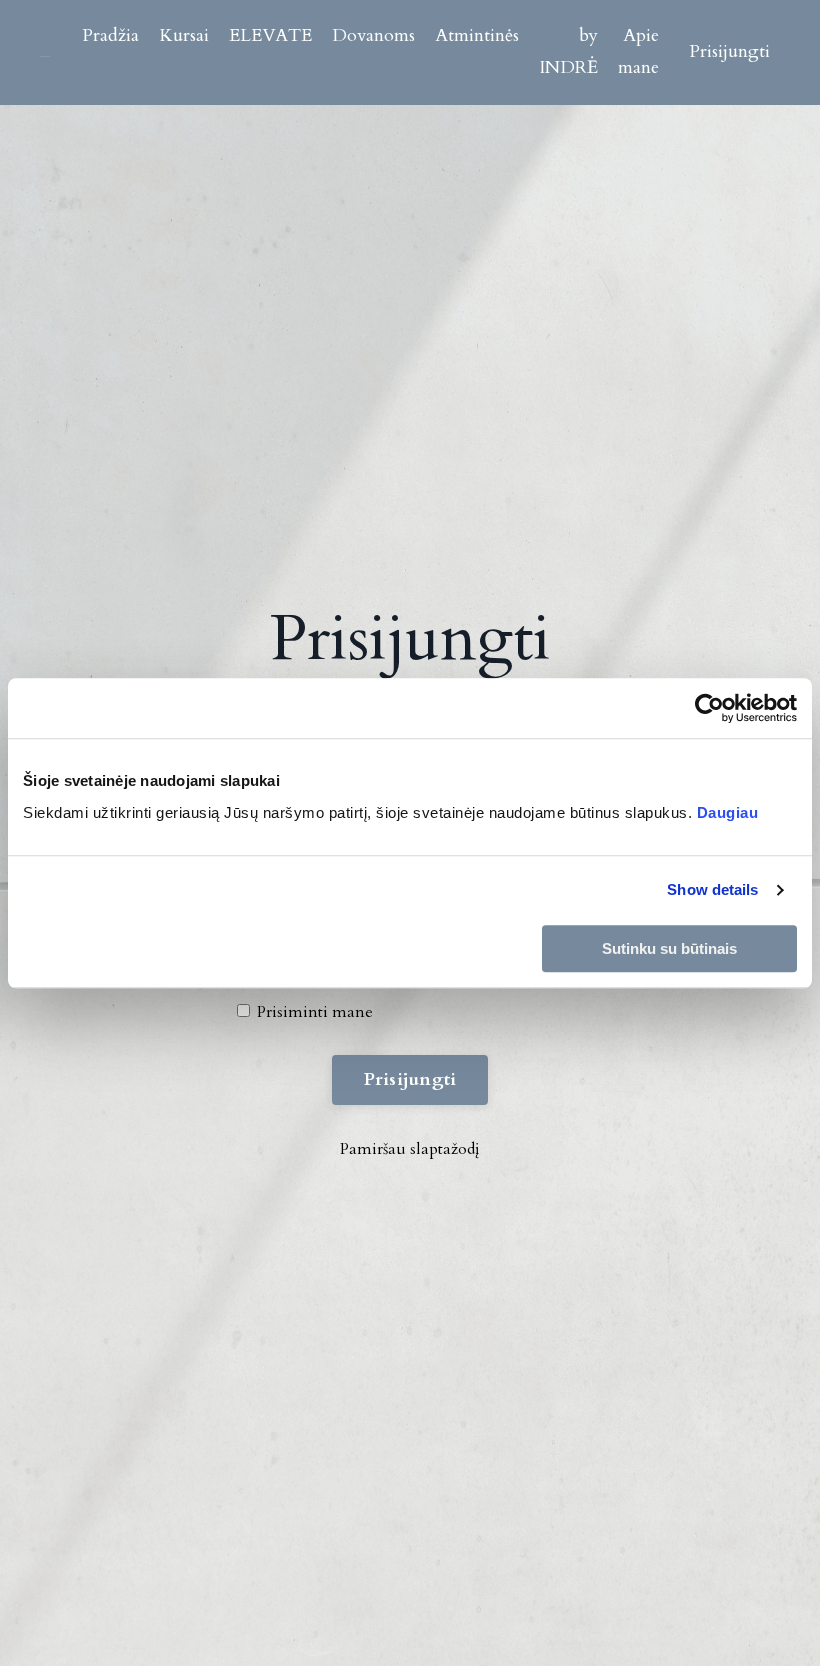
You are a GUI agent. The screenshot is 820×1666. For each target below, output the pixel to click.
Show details (712, 889)
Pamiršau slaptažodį (410, 1149)
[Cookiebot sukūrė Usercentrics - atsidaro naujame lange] (709, 708)
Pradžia (110, 35)
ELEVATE (270, 35)
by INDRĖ (568, 51)
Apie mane (638, 51)
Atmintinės (477, 35)
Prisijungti (729, 51)
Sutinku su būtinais (669, 948)
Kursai (184, 35)
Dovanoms (373, 35)
